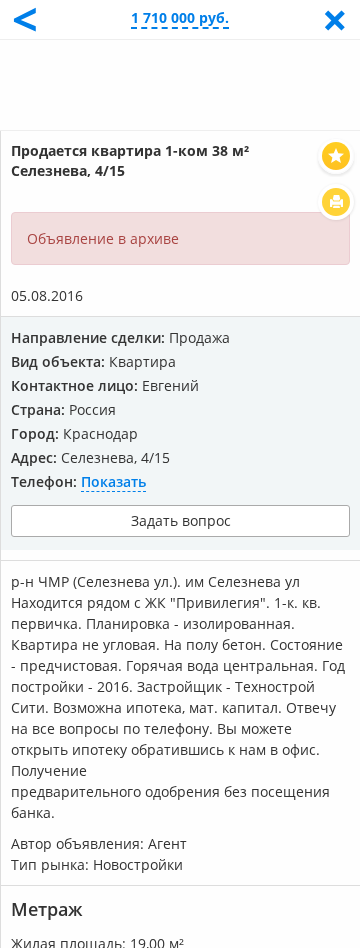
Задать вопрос (181, 520)
